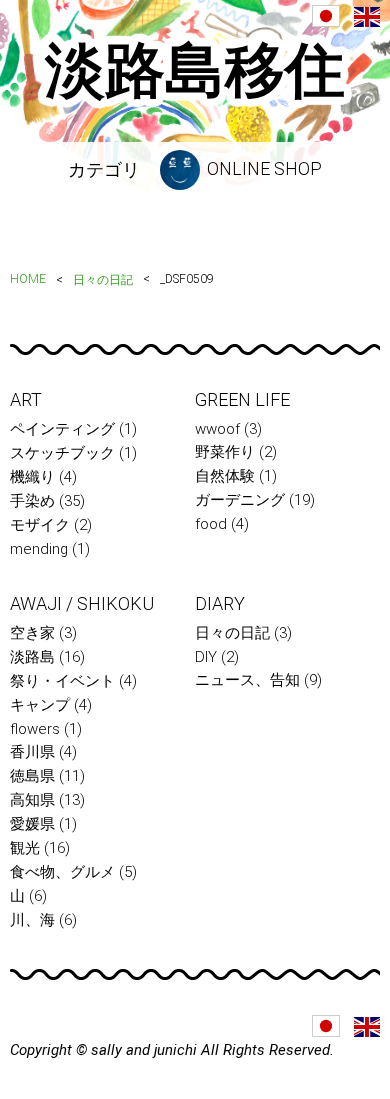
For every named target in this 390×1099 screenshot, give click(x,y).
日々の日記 (103, 280)
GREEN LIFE (242, 399)
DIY (206, 657)
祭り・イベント (62, 681)
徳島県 (32, 776)
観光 (25, 848)
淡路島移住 (195, 70)
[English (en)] (367, 17)
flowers (35, 729)
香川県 (32, 752)
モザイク (40, 525)
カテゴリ (104, 169)
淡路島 (32, 657)
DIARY (220, 603)
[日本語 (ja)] (326, 16)
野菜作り (225, 452)
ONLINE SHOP (262, 168)
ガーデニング (240, 500)
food (211, 524)
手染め (32, 501)
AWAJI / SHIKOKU (82, 603)
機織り (32, 477)
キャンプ (40, 705)
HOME (28, 279)
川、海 (32, 920)
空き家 (32, 633)
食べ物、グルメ (62, 872)
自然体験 (225, 476)
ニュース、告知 (247, 680)
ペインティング (62, 429)
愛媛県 (32, 824)
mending (39, 549)
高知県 (32, 800)
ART (26, 399)
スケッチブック (62, 453)
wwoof (217, 429)
